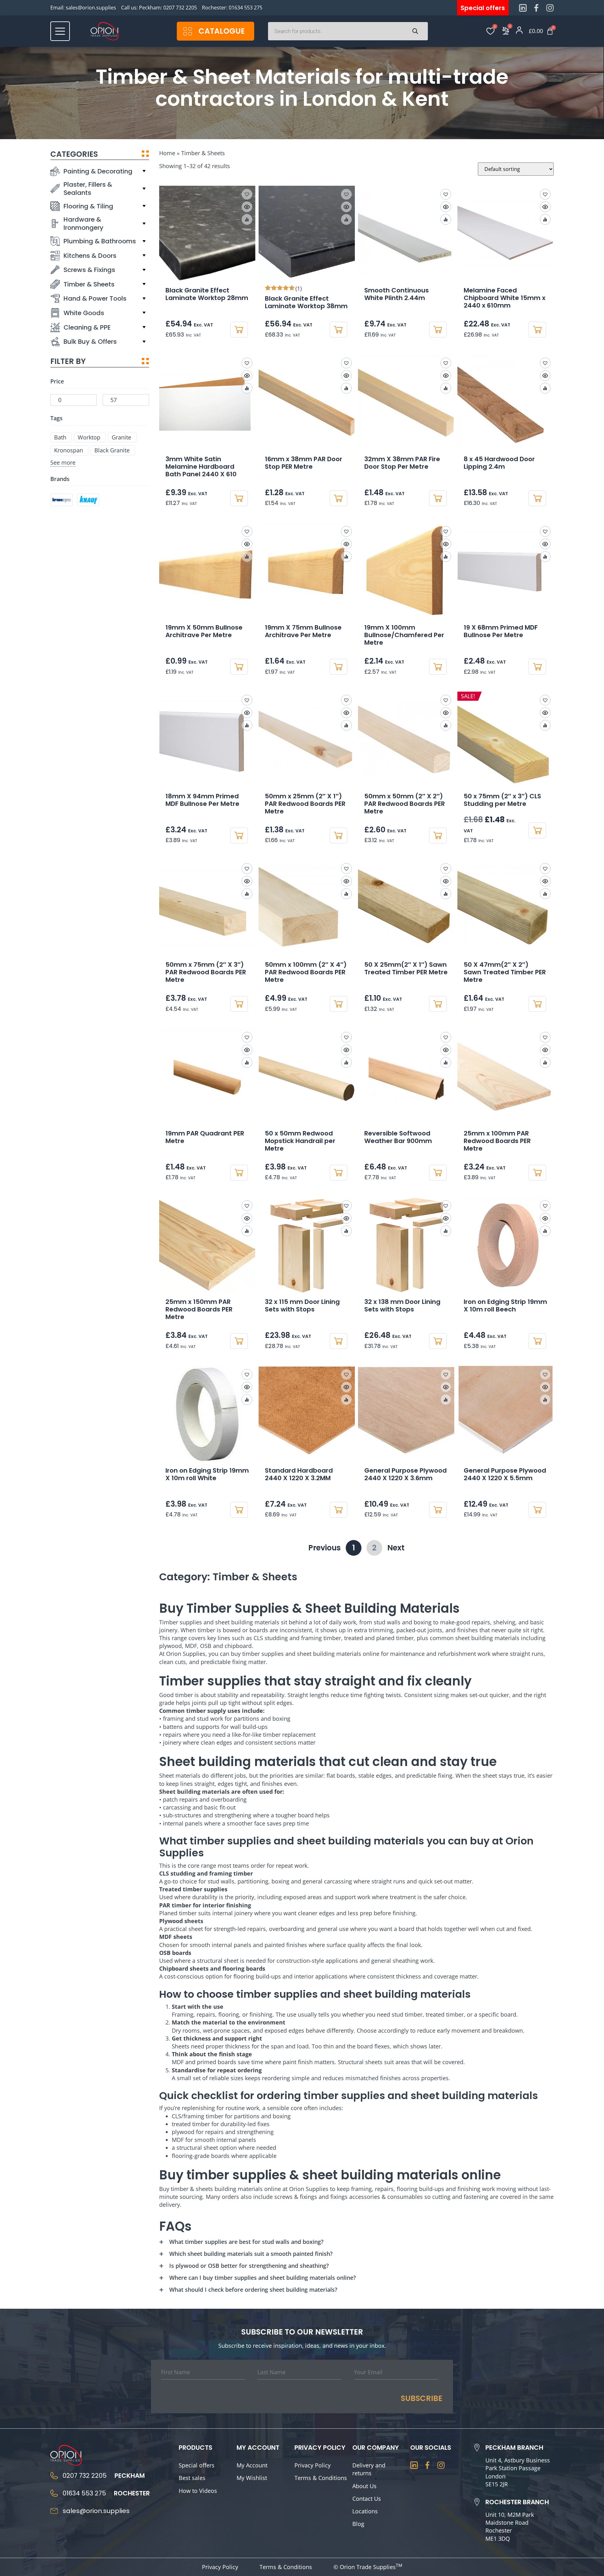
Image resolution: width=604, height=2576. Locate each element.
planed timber (395, 1638)
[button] (247, 194)
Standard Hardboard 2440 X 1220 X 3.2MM (299, 1474)
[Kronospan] (62, 500)
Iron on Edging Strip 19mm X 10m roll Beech (505, 1305)
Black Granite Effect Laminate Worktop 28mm (207, 294)
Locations (365, 2511)
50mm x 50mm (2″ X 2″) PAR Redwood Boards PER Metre (405, 804)
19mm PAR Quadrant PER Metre (205, 1137)
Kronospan (69, 450)
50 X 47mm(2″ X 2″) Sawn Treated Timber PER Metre (505, 972)
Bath (60, 437)
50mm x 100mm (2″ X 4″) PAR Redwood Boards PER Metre (306, 972)
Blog (358, 2524)
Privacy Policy (313, 2465)
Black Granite (112, 450)
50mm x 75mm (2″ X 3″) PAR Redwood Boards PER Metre (206, 972)
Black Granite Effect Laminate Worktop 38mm (306, 302)
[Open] (60, 31)
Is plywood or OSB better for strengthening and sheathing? (249, 2266)
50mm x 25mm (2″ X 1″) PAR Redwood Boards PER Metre (305, 804)
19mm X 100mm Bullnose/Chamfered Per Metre (404, 635)
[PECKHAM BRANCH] (477, 2448)
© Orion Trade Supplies (368, 2567)
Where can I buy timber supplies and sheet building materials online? (263, 2278)
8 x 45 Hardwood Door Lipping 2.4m (499, 463)
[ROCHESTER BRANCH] (477, 2502)
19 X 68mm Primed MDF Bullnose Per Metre (501, 631)
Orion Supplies (309, 2189)
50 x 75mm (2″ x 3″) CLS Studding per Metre (502, 800)
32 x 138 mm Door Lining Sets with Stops (402, 1305)
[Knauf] (88, 500)
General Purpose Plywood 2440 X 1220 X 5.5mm (505, 1474)
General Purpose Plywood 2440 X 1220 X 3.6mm (405, 1474)
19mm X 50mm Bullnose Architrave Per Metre (204, 631)
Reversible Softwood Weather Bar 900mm (398, 1137)
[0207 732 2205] (54, 2476)
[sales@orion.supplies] (54, 2511)
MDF (191, 1646)
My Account (252, 2465)
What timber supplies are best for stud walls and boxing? (246, 2242)
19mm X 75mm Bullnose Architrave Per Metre (303, 631)
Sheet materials (180, 1775)
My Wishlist (252, 2478)
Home (167, 153)
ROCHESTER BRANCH (517, 2502)
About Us (364, 2486)
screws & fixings (296, 2197)
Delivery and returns (369, 2469)
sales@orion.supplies (91, 8)
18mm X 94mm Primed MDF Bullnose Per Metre (202, 800)
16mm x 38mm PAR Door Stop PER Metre (304, 463)
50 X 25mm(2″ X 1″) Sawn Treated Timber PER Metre (406, 968)
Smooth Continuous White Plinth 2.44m (397, 294)
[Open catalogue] (188, 31)
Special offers (197, 2465)
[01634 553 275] (54, 2493)
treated (354, 1638)
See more (63, 462)
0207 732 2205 (180, 8)
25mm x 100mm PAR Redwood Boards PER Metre (497, 1141)
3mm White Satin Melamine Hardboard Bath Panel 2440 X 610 (201, 467)
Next (396, 1548)
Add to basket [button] (239, 330)
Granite (121, 437)
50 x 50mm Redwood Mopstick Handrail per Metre (300, 1141)
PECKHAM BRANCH (514, 2448)
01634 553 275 (246, 8)
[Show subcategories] (144, 171)
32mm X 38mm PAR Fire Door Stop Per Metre (402, 463)
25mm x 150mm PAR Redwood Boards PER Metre (199, 1309)
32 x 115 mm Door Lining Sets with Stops (302, 1305)
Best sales (192, 2478)
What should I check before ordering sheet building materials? (253, 2290)
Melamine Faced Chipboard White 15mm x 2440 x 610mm (505, 298)
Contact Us (367, 2499)
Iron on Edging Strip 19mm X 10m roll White (207, 1474)
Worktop (89, 437)
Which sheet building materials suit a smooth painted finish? (251, 2254)
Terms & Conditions (321, 2478)
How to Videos (198, 2491)
